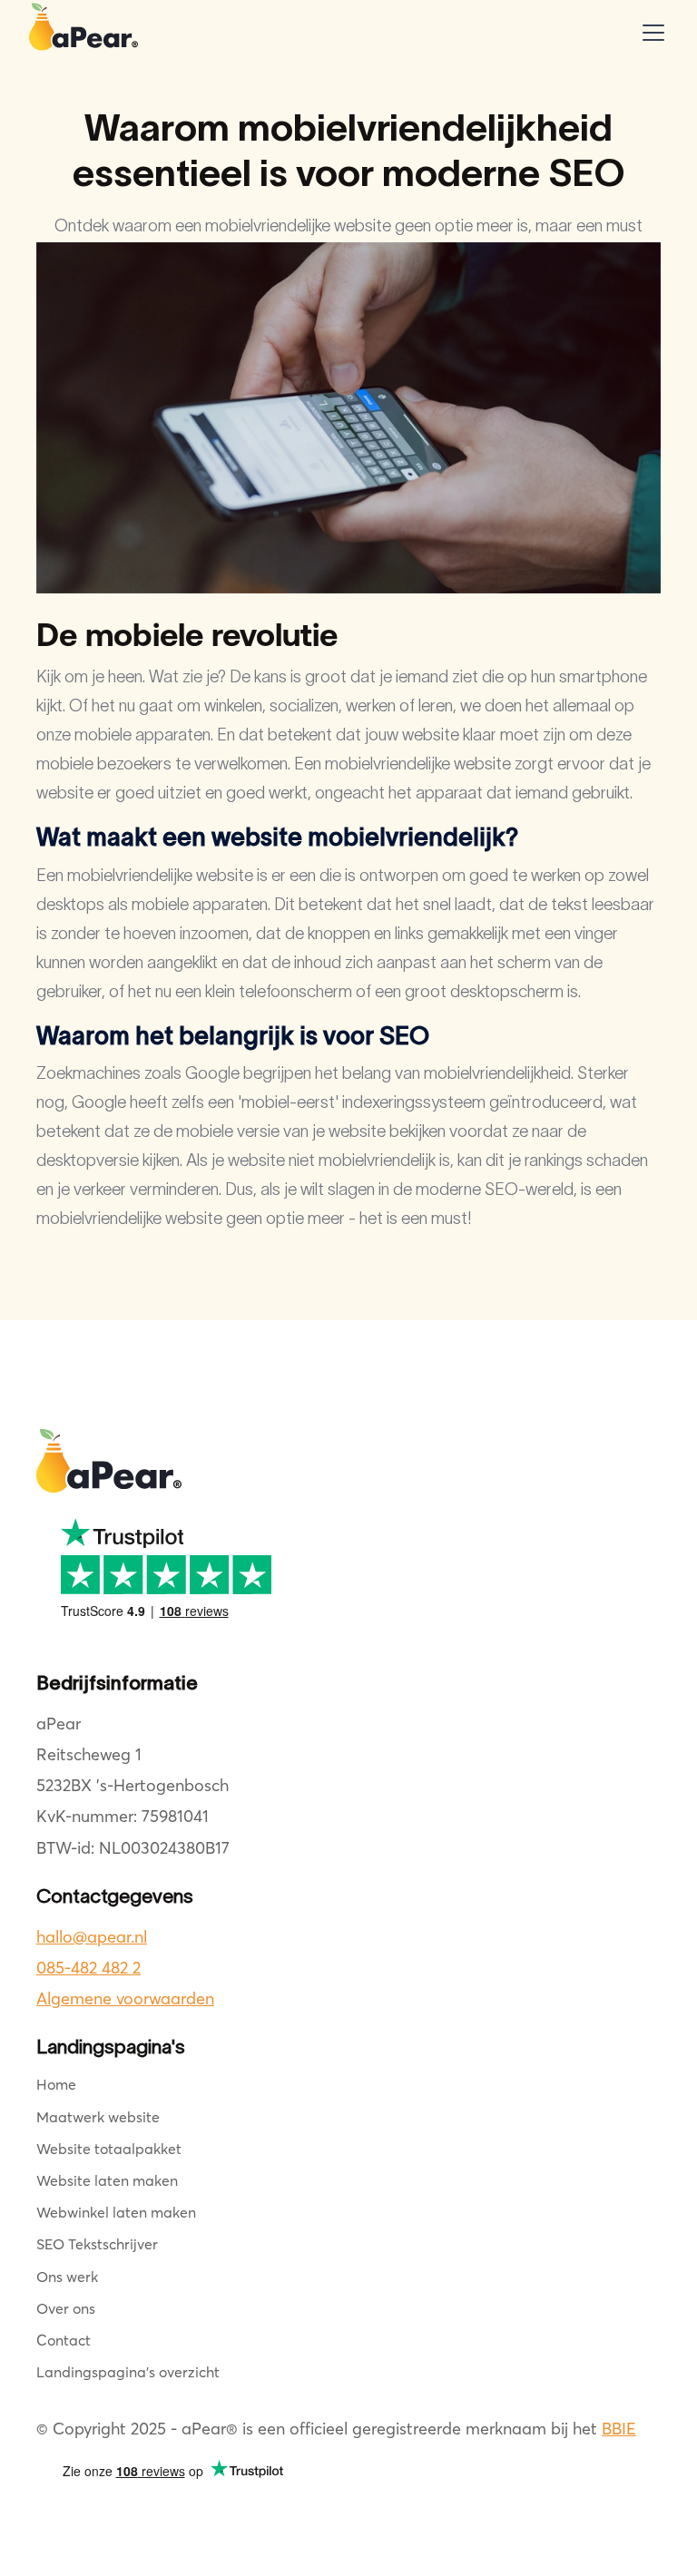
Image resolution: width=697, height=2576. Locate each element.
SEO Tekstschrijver (97, 2244)
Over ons (66, 2308)
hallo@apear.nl (92, 1937)
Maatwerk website (98, 2117)
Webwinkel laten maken (116, 2212)
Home (56, 2084)
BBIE (619, 2429)
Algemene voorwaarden (125, 1998)
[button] (650, 33)
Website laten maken (107, 2180)
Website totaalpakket (109, 2149)
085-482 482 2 (88, 1968)
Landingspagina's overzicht (128, 2372)
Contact (64, 2340)
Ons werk (67, 2277)
